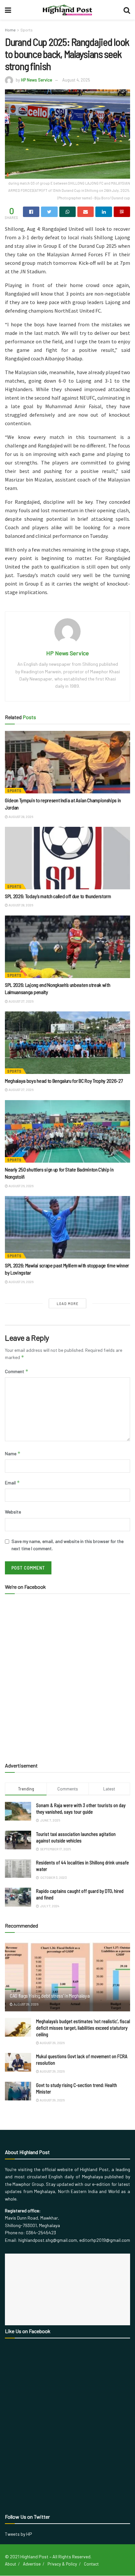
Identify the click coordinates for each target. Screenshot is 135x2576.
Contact (91, 2564)
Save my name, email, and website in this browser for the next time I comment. (67, 1545)
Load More (68, 1304)
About (10, 2564)
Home (10, 30)
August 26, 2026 (21, 1186)
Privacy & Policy (62, 2564)
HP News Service (37, 80)
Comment (17, 1371)
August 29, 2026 (26, 2004)
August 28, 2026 (20, 817)
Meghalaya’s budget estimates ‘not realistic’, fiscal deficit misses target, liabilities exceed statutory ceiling (83, 2028)
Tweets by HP (19, 2534)
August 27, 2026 (21, 1001)
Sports (27, 30)
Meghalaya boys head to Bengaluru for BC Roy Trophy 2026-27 (64, 1081)
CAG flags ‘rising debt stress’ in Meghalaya (50, 1995)
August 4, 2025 (76, 80)
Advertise (32, 2564)
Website (13, 1512)
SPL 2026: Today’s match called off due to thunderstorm (58, 896)
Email (12, 1483)
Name (13, 1453)
